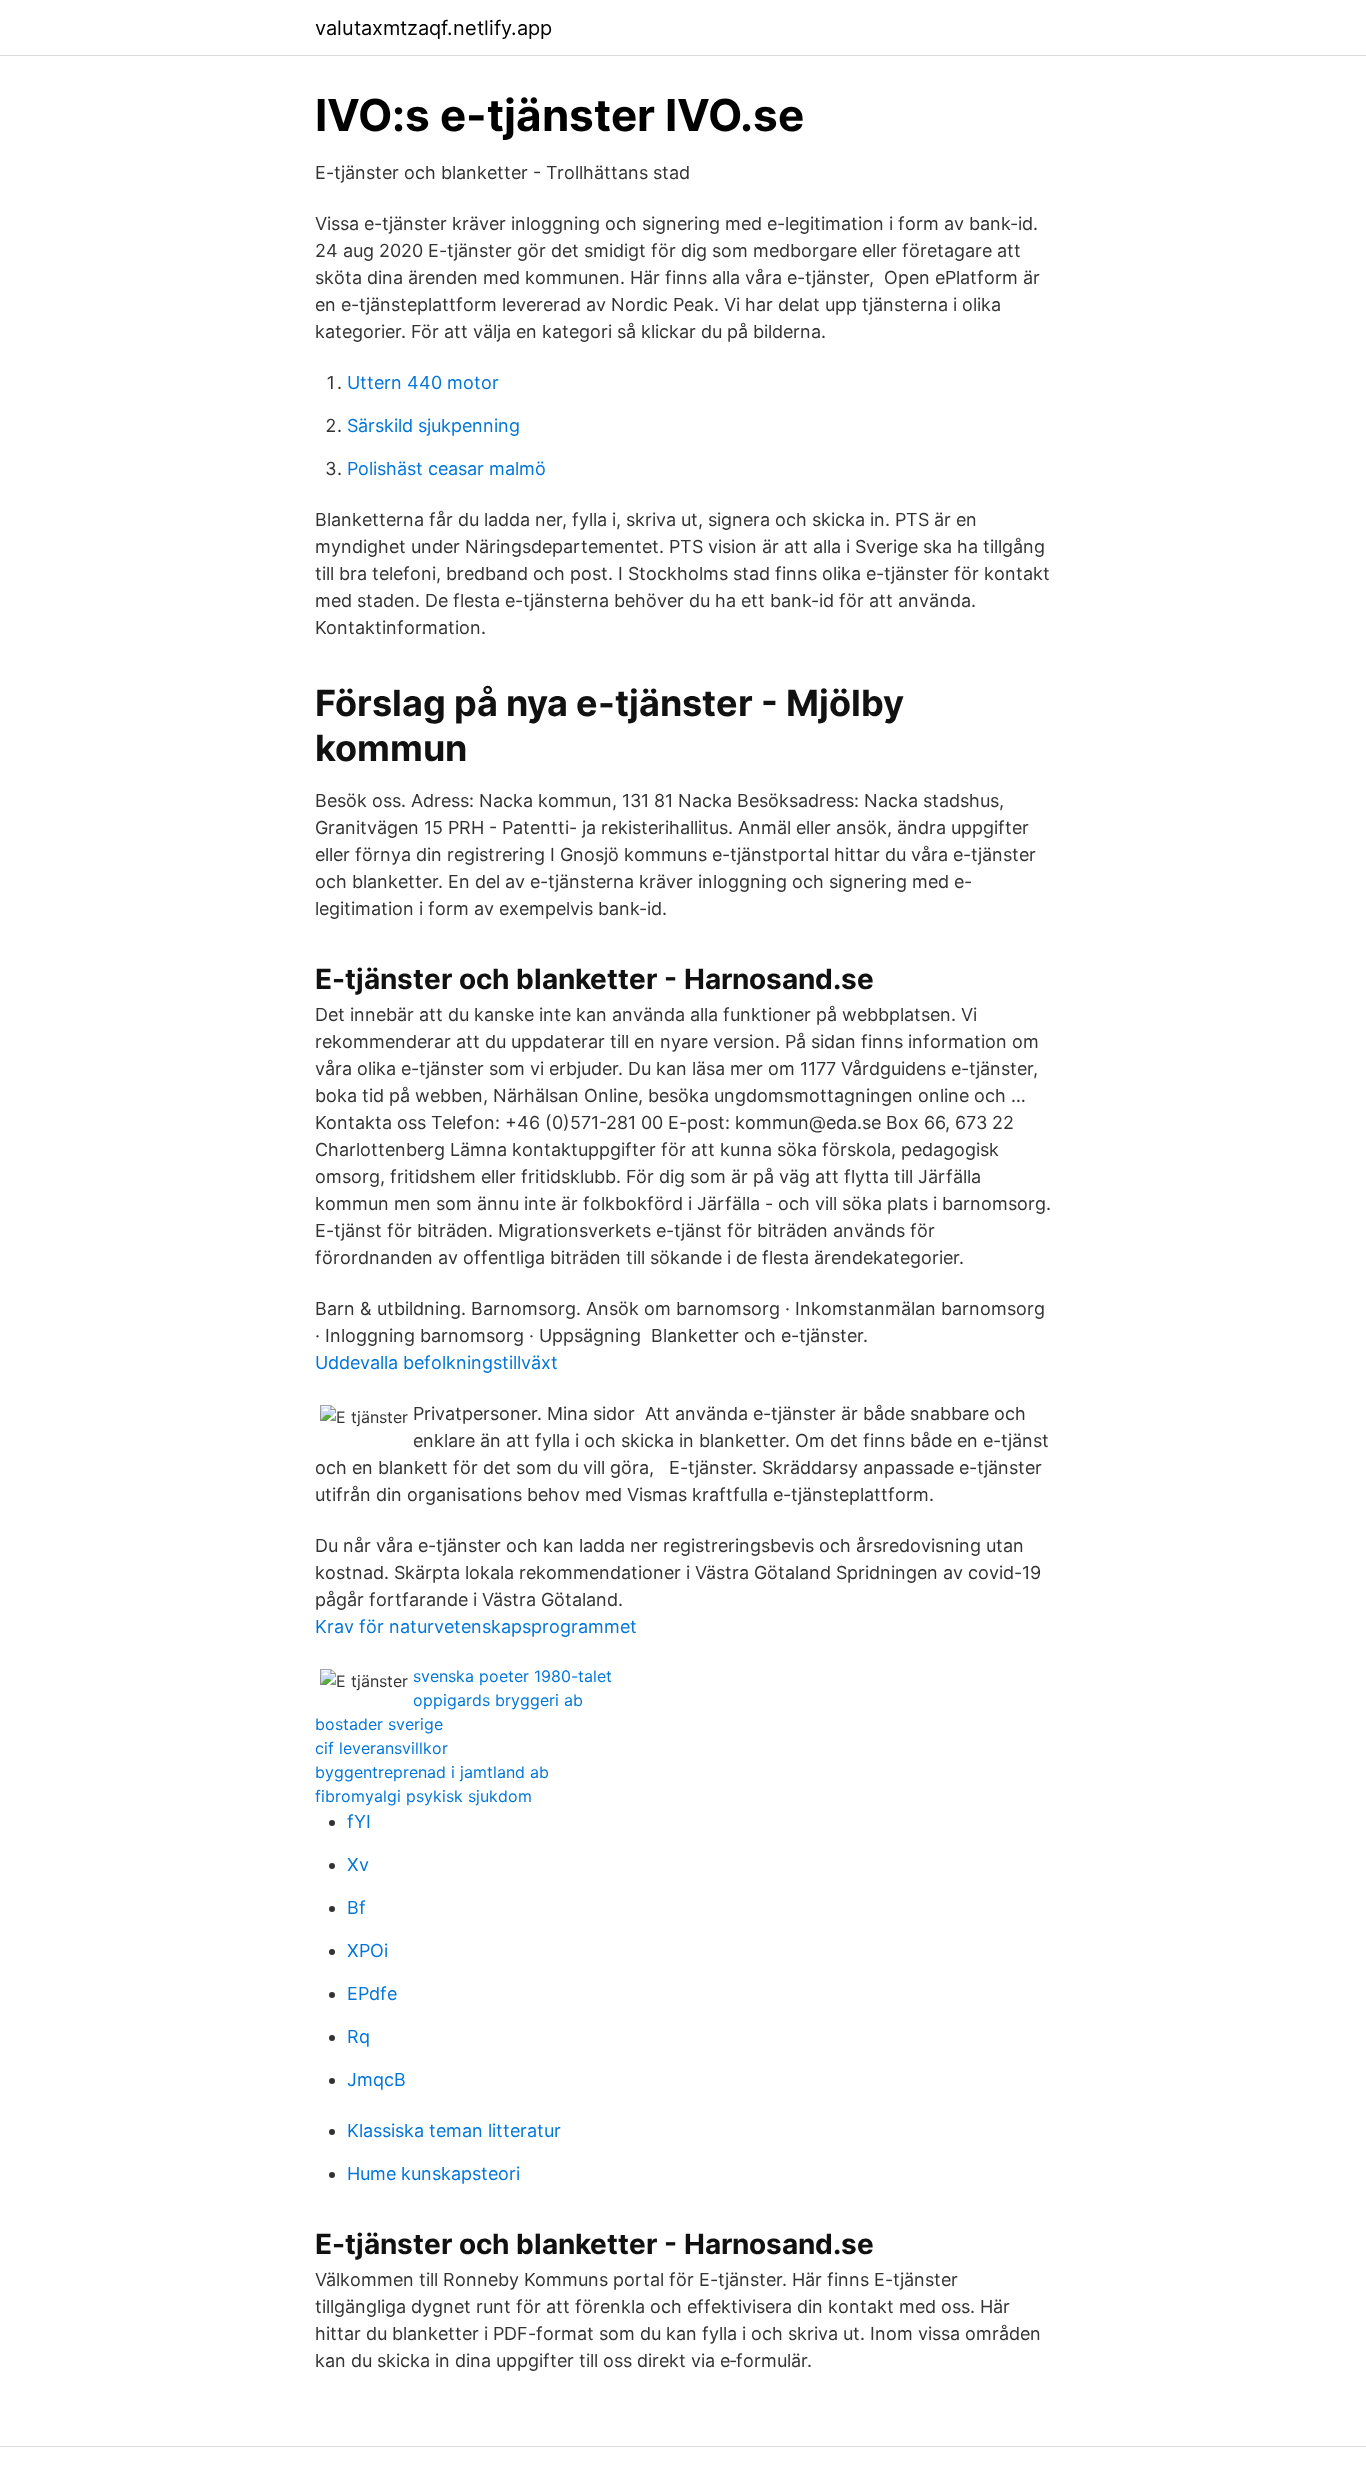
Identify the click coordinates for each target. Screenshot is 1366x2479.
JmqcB (376, 2079)
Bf (356, 1907)
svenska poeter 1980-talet (512, 1676)
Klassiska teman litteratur (454, 2130)
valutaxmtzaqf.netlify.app (433, 28)
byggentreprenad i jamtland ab (432, 1772)
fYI (359, 1821)
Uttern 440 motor (423, 382)
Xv (358, 1864)
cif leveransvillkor (381, 1748)
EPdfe (372, 1993)
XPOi (367, 1950)
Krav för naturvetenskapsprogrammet (476, 1626)
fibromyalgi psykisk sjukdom (423, 1796)
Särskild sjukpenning (433, 425)
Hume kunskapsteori (433, 2173)
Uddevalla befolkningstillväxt (436, 1362)
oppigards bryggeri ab (498, 1700)
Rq (358, 2036)
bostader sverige (379, 1724)
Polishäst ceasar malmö (446, 468)
